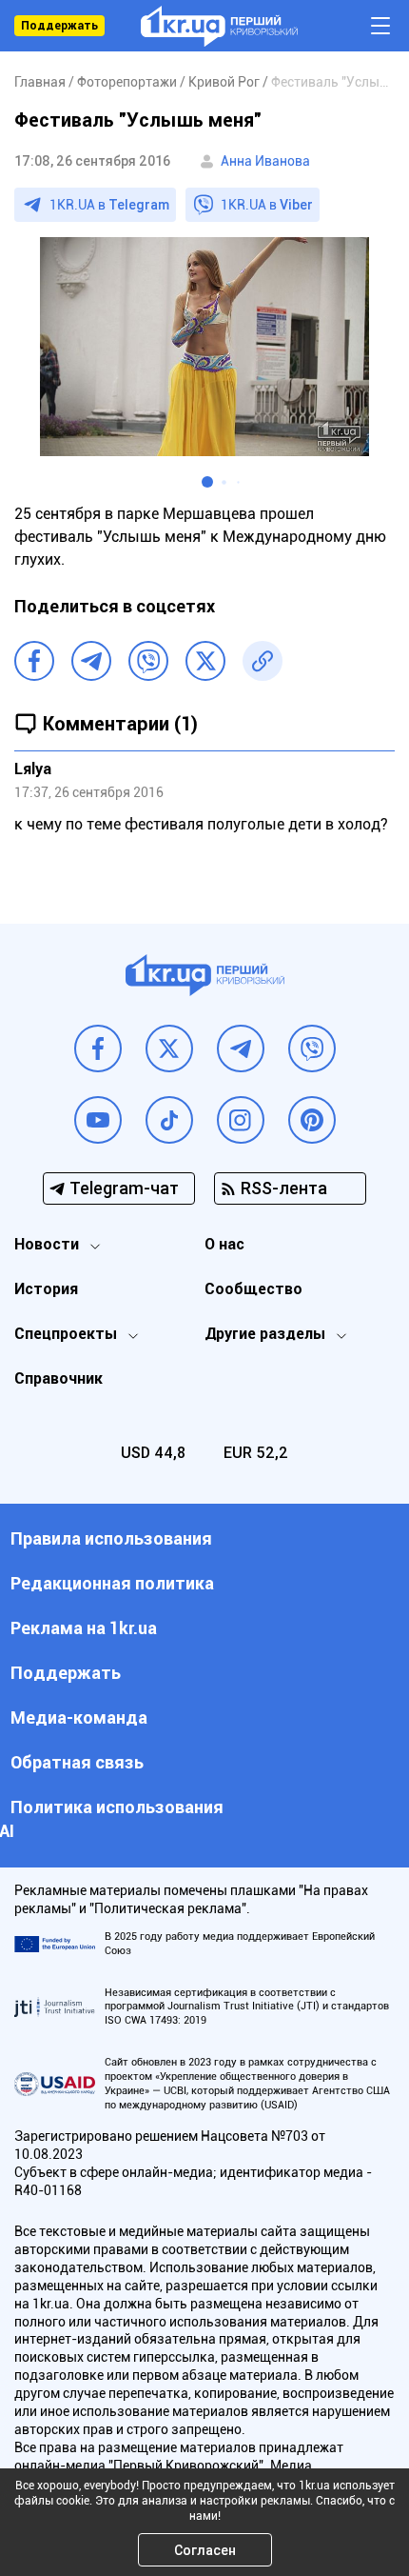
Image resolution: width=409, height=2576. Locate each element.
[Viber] (148, 661)
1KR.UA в (109, 205)
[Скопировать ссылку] (263, 661)
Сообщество (253, 1289)
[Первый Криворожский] (219, 26)
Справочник (58, 1378)
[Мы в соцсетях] (98, 1048)
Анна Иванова (265, 161)
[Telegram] (91, 661)
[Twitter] (205, 661)
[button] (207, 482)
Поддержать (59, 26)
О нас (224, 1244)
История (46, 1289)
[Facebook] (34, 661)
